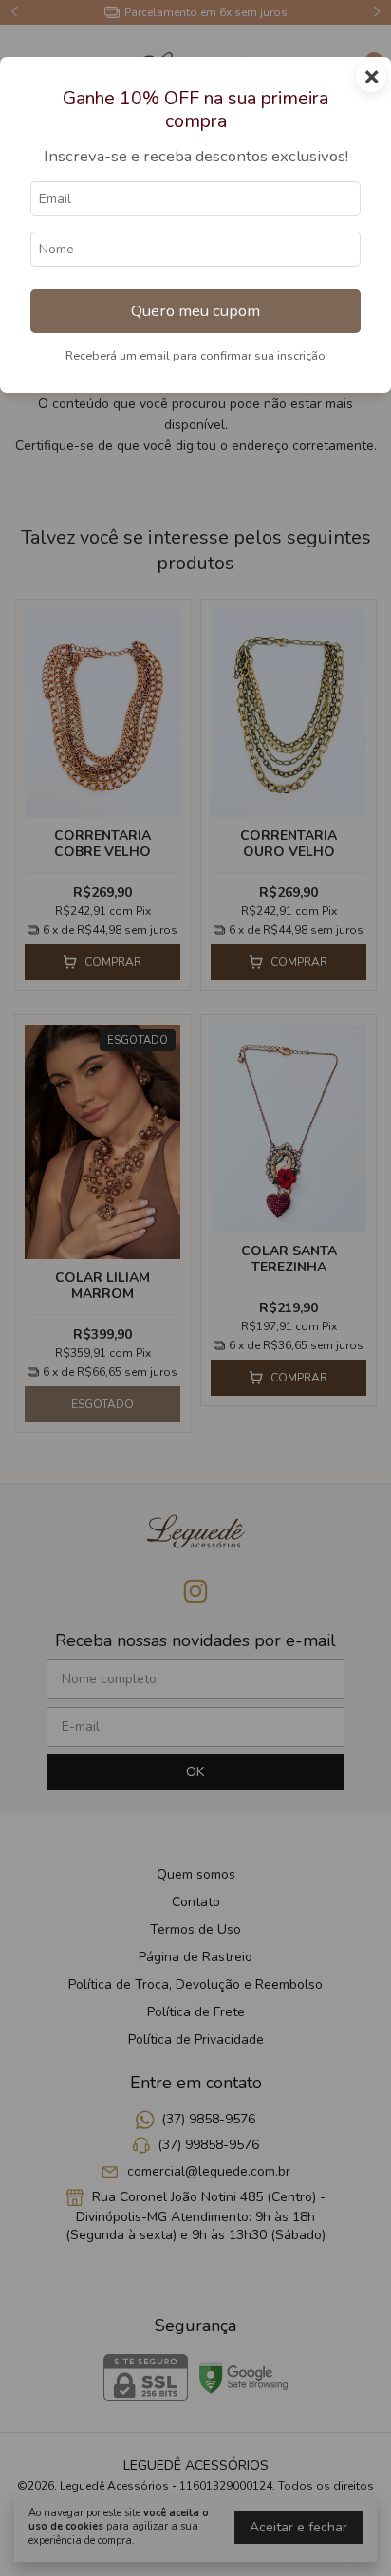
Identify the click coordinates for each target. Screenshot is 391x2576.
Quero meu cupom (195, 311)
